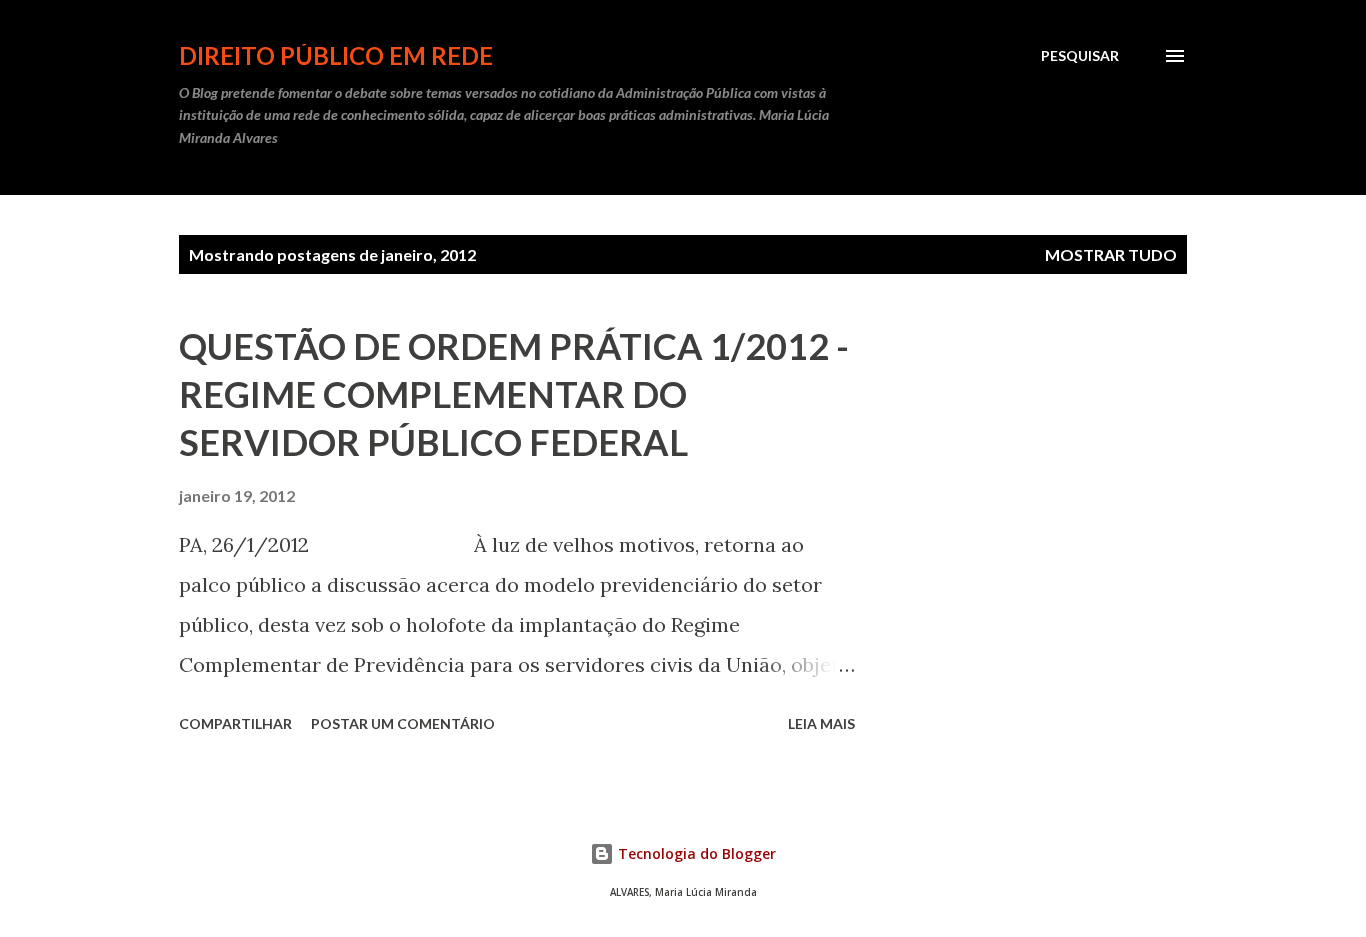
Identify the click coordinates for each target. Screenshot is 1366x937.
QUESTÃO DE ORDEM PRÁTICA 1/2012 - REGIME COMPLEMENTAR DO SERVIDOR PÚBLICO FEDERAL (514, 394)
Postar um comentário (403, 723)
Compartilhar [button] (235, 723)
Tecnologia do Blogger (695, 853)
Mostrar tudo (1111, 254)
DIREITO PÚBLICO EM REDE (336, 55)
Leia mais (821, 723)
